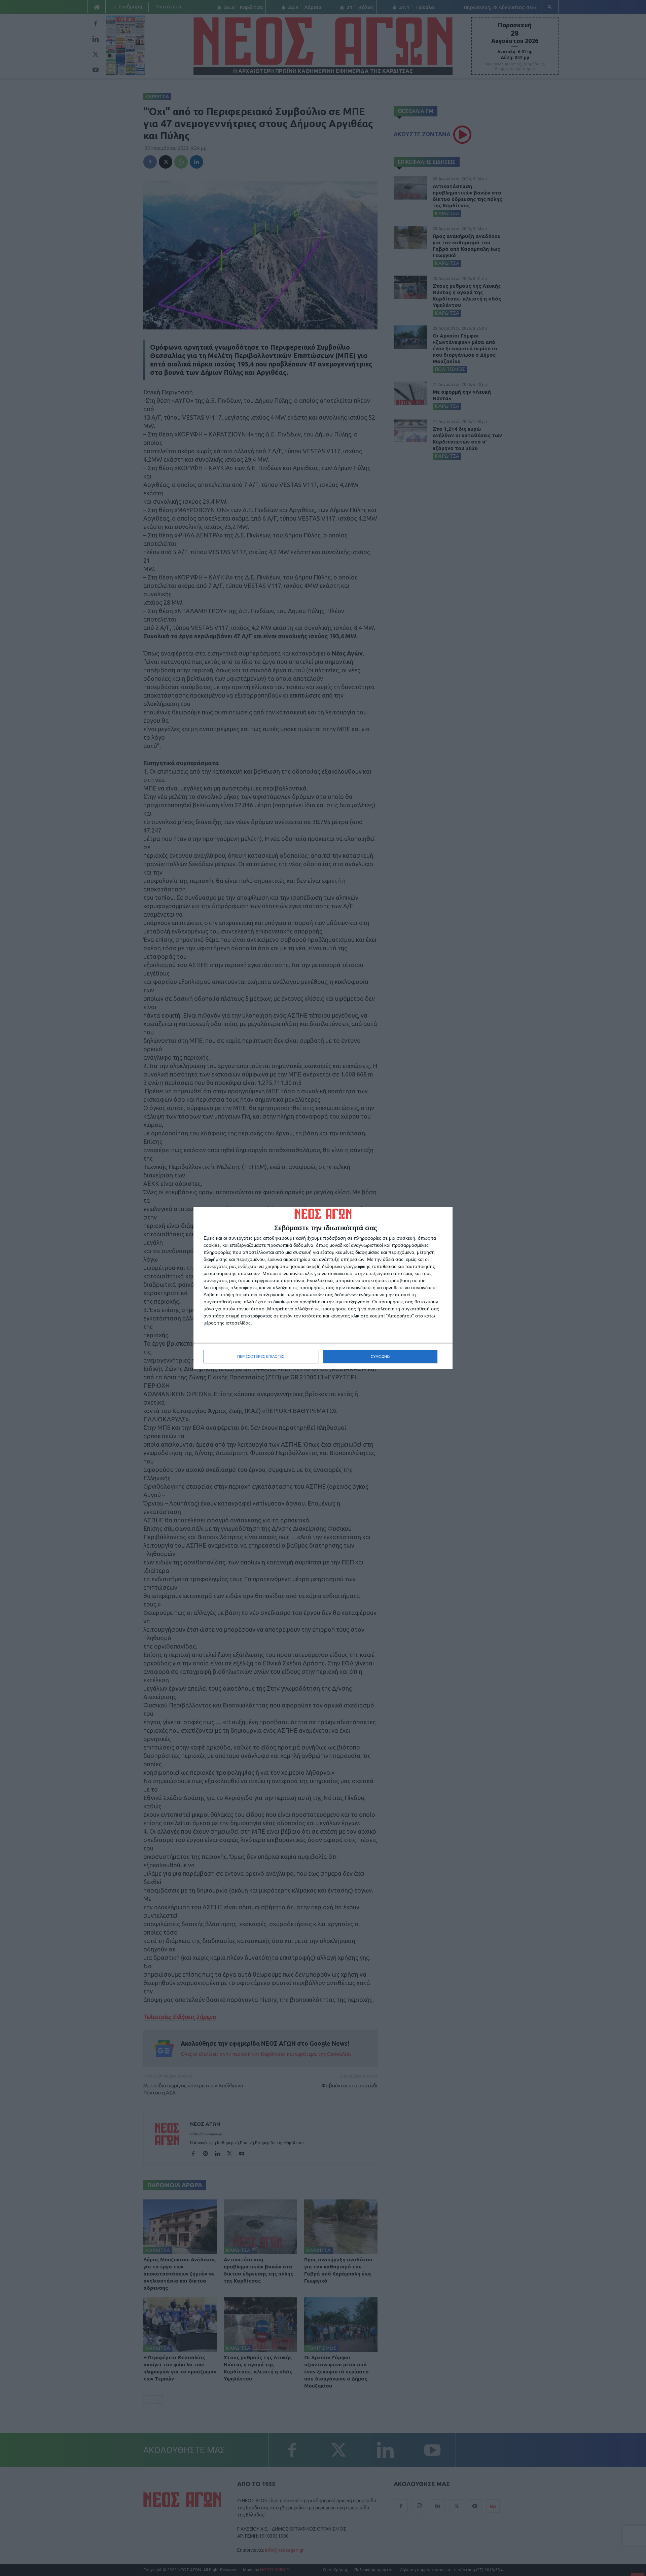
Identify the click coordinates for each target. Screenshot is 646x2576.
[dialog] (323, 1288)
